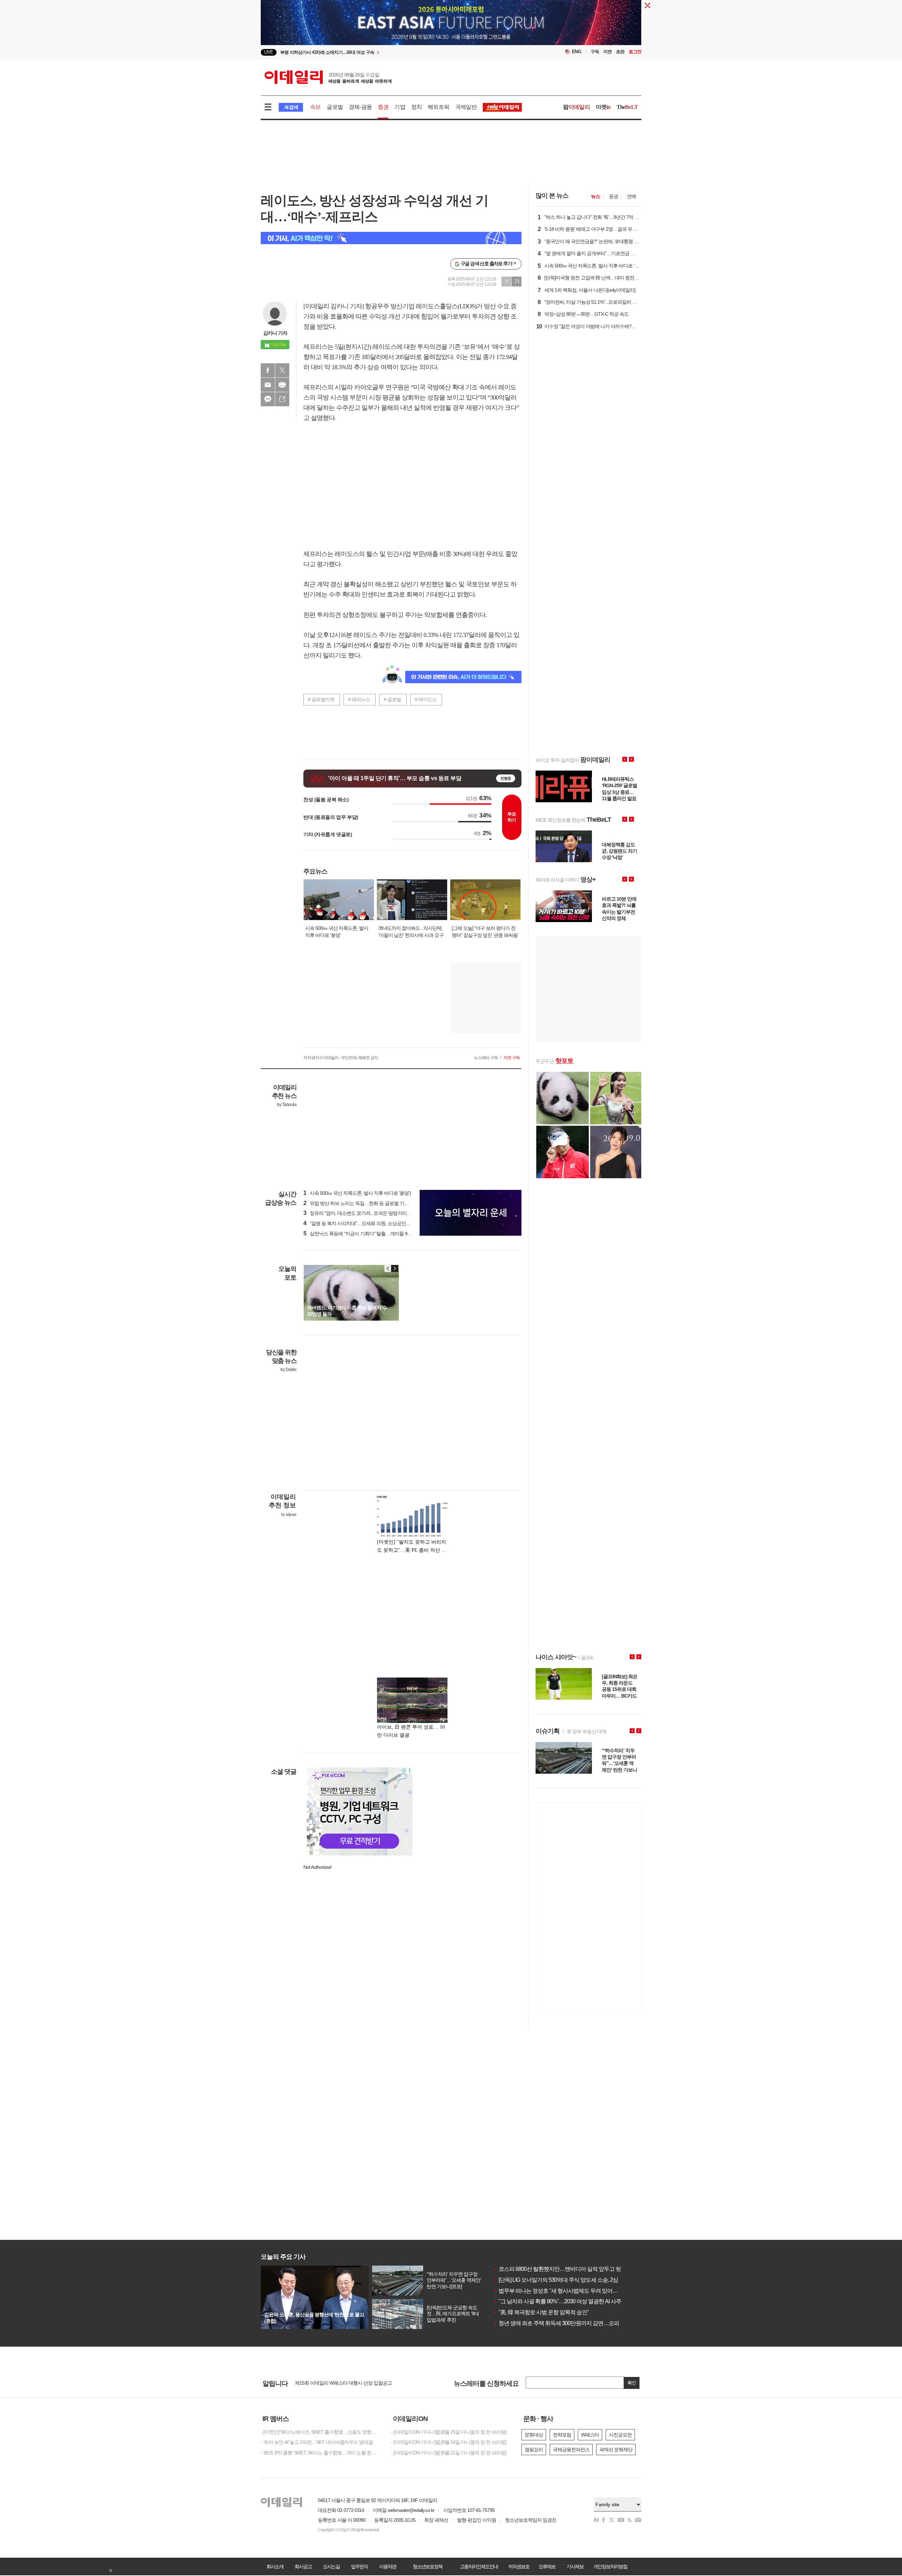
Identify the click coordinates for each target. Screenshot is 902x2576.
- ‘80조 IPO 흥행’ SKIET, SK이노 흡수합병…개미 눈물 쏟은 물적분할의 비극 (321, 2453)
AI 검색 (291, 107)
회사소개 (275, 2566)
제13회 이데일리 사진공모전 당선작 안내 (336, 2383)
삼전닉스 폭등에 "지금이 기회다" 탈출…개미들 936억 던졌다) (368, 1234)
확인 (632, 2383)
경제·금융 (360, 107)
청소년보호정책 (427, 2566)
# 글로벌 (392, 699)
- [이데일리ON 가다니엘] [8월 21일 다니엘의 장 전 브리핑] (449, 2453)
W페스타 (590, 2435)
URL (282, 399)
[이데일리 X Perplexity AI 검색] (391, 238)
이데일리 (328, 77)
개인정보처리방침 (610, 2566)
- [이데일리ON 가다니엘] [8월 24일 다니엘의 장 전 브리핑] (449, 2442)
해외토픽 (438, 107)
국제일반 (466, 107)
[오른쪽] (395, 1268)
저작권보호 (519, 2566)
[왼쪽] (388, 1268)
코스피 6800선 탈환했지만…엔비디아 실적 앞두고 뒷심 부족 (566, 2269)
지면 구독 (512, 1058)
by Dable (288, 1370)
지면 (607, 52)
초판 (620, 52)
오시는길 (331, 2566)
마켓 (603, 107)
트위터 (282, 370)
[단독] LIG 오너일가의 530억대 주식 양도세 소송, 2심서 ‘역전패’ (568, 2280)
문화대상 (534, 2435)
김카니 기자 (275, 333)
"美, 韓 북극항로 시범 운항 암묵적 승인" (541, 2312)
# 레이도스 (426, 699)
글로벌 (335, 107)
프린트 (282, 385)
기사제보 (575, 2566)
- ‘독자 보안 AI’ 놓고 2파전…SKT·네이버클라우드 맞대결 (317, 2442)
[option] (394, 52)
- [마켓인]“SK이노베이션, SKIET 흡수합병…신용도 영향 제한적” (321, 2432)
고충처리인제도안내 (479, 2566)
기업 (400, 107)
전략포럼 (562, 2435)
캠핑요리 (534, 2450)
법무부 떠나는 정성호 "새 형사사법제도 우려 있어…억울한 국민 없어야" (579, 2291)
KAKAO (268, 399)
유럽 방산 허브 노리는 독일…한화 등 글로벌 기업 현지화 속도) (369, 1203)
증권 (383, 107)
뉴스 (595, 196)
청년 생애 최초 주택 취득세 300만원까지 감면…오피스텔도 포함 (570, 2323)
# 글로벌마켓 (321, 699)
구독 (595, 52)
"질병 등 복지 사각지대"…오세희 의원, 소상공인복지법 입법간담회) (374, 1223)
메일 (268, 385)
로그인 (635, 52)
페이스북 (268, 370)
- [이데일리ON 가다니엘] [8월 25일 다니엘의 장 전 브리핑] (449, 2432)
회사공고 (303, 2566)
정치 (416, 107)
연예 (631, 196)
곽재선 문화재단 (616, 2450)
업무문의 (359, 2566)
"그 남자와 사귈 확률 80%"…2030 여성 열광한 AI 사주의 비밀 (566, 2301)
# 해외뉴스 (359, 699)
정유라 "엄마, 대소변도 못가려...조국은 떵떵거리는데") (361, 1213)
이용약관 (388, 2566)
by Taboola (287, 1105)
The (627, 107)
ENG (577, 52)
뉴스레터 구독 (486, 1058)
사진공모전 (620, 2435)
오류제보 (547, 2566)
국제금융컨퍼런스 (571, 2450)
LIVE (269, 52)
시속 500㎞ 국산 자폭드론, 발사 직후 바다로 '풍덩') (357, 1193)
